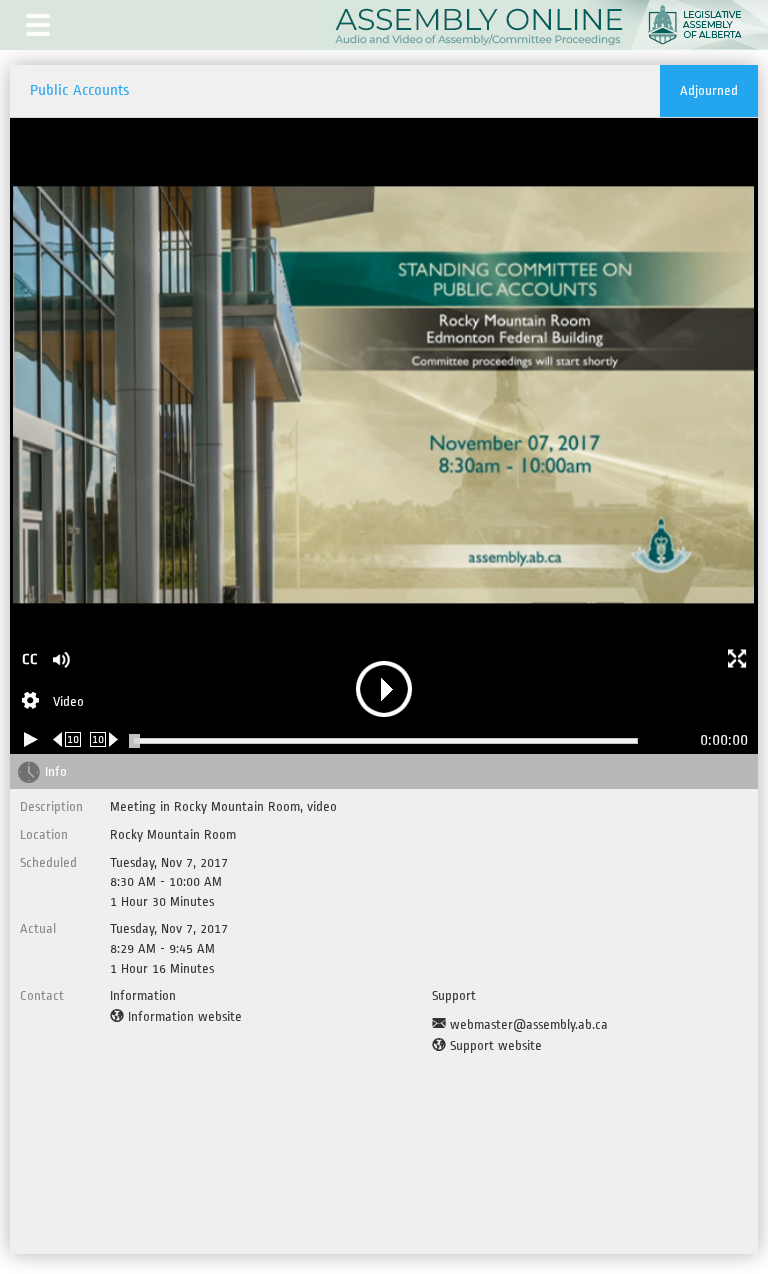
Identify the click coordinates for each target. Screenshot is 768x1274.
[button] (38, 25)
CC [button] (30, 659)
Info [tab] (56, 771)
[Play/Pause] (31, 739)
